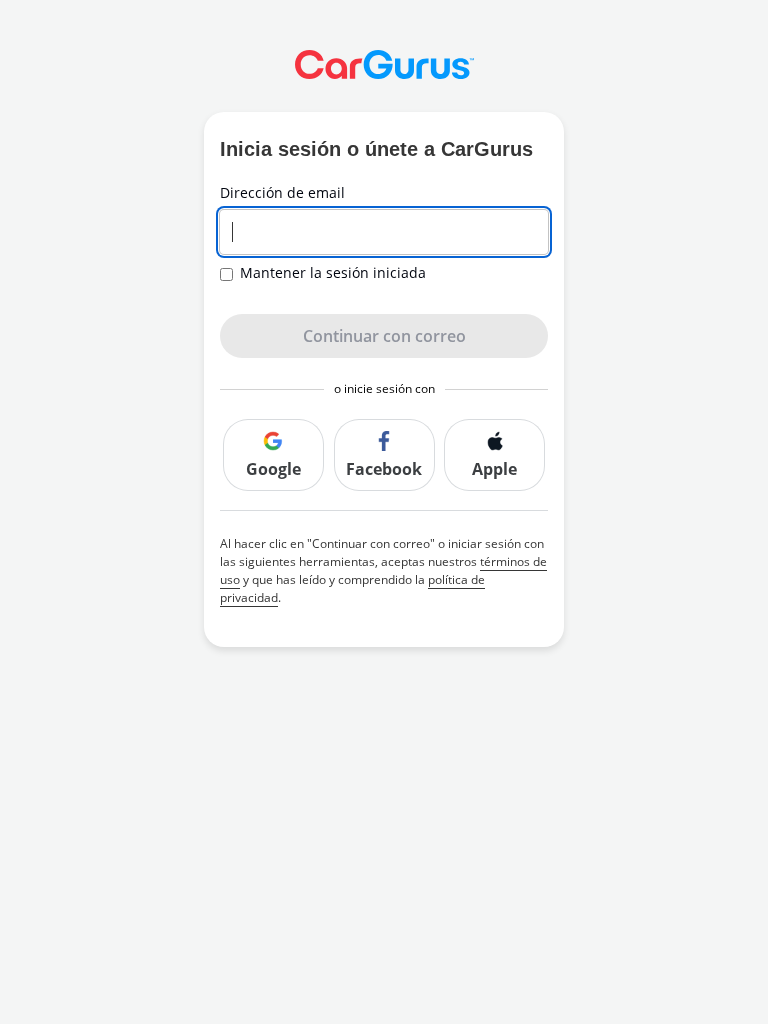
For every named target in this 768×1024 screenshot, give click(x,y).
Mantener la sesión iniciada (333, 273)
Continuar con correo (384, 336)
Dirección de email (282, 193)
